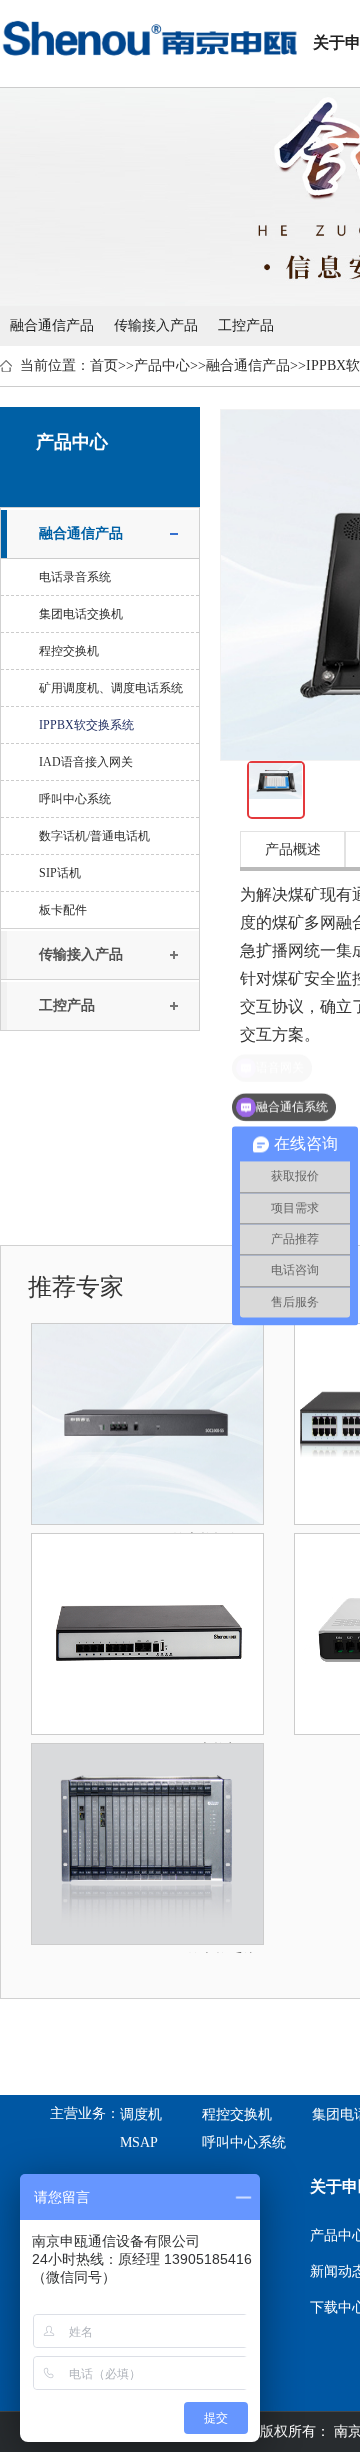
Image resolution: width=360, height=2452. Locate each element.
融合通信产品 (52, 325)
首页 (104, 365)
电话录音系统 (75, 577)
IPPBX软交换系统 (86, 725)
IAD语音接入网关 (86, 762)
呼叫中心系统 (75, 799)
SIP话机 (60, 873)
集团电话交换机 (81, 614)
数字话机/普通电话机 (94, 836)
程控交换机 (69, 651)
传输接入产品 (156, 325)
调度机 (141, 2114)
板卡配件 (63, 910)
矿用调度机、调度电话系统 (111, 688)
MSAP (139, 2142)
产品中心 (162, 365)
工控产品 (246, 325)
